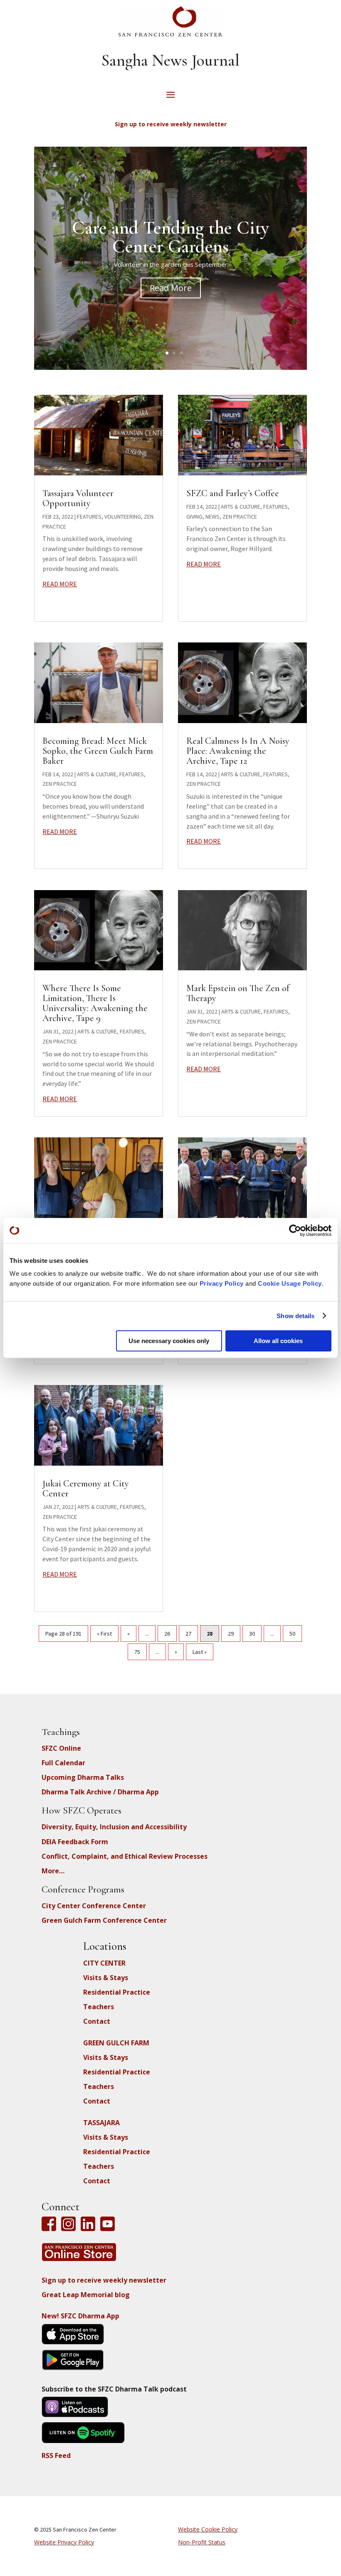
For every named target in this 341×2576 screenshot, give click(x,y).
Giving (194, 517)
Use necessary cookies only (169, 1341)
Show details (295, 1316)
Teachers (99, 2007)
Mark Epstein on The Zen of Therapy (238, 993)
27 (188, 1634)
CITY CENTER (104, 1963)
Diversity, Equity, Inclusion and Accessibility (114, 1827)
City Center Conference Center (94, 1906)
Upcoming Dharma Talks (83, 1777)
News (213, 517)
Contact (97, 2021)
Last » (200, 1652)
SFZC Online (61, 1748)
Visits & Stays (106, 1978)
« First (104, 1634)
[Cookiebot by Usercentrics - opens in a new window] (295, 1230)
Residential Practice (117, 1992)
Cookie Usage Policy (290, 1283)
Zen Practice (60, 784)
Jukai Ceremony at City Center (86, 1489)
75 (137, 1652)
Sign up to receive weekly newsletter (104, 2280)
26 (167, 1634)
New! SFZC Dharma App (80, 2316)
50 (292, 1634)
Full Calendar (63, 1763)
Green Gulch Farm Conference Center (104, 1920)
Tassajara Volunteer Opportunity (78, 498)
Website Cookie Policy (208, 2529)
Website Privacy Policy (64, 2542)
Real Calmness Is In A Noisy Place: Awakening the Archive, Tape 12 (238, 751)
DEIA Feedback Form (75, 1842)
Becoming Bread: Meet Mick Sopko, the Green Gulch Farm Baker (98, 751)
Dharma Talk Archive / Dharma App (100, 1792)
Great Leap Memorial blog (86, 2295)
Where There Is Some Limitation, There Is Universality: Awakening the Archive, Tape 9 (95, 1003)
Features (89, 517)
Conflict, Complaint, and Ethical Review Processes (125, 1856)
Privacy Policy (222, 1283)
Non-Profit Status (202, 2542)
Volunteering (123, 517)
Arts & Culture (97, 774)
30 (252, 1634)
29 (231, 1634)
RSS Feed (56, 2455)
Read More (171, 288)
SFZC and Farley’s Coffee (233, 493)
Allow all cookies (278, 1341)
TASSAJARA (101, 2123)
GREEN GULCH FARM (116, 2043)
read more (60, 584)
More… (53, 1871)
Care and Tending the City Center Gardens (170, 237)
